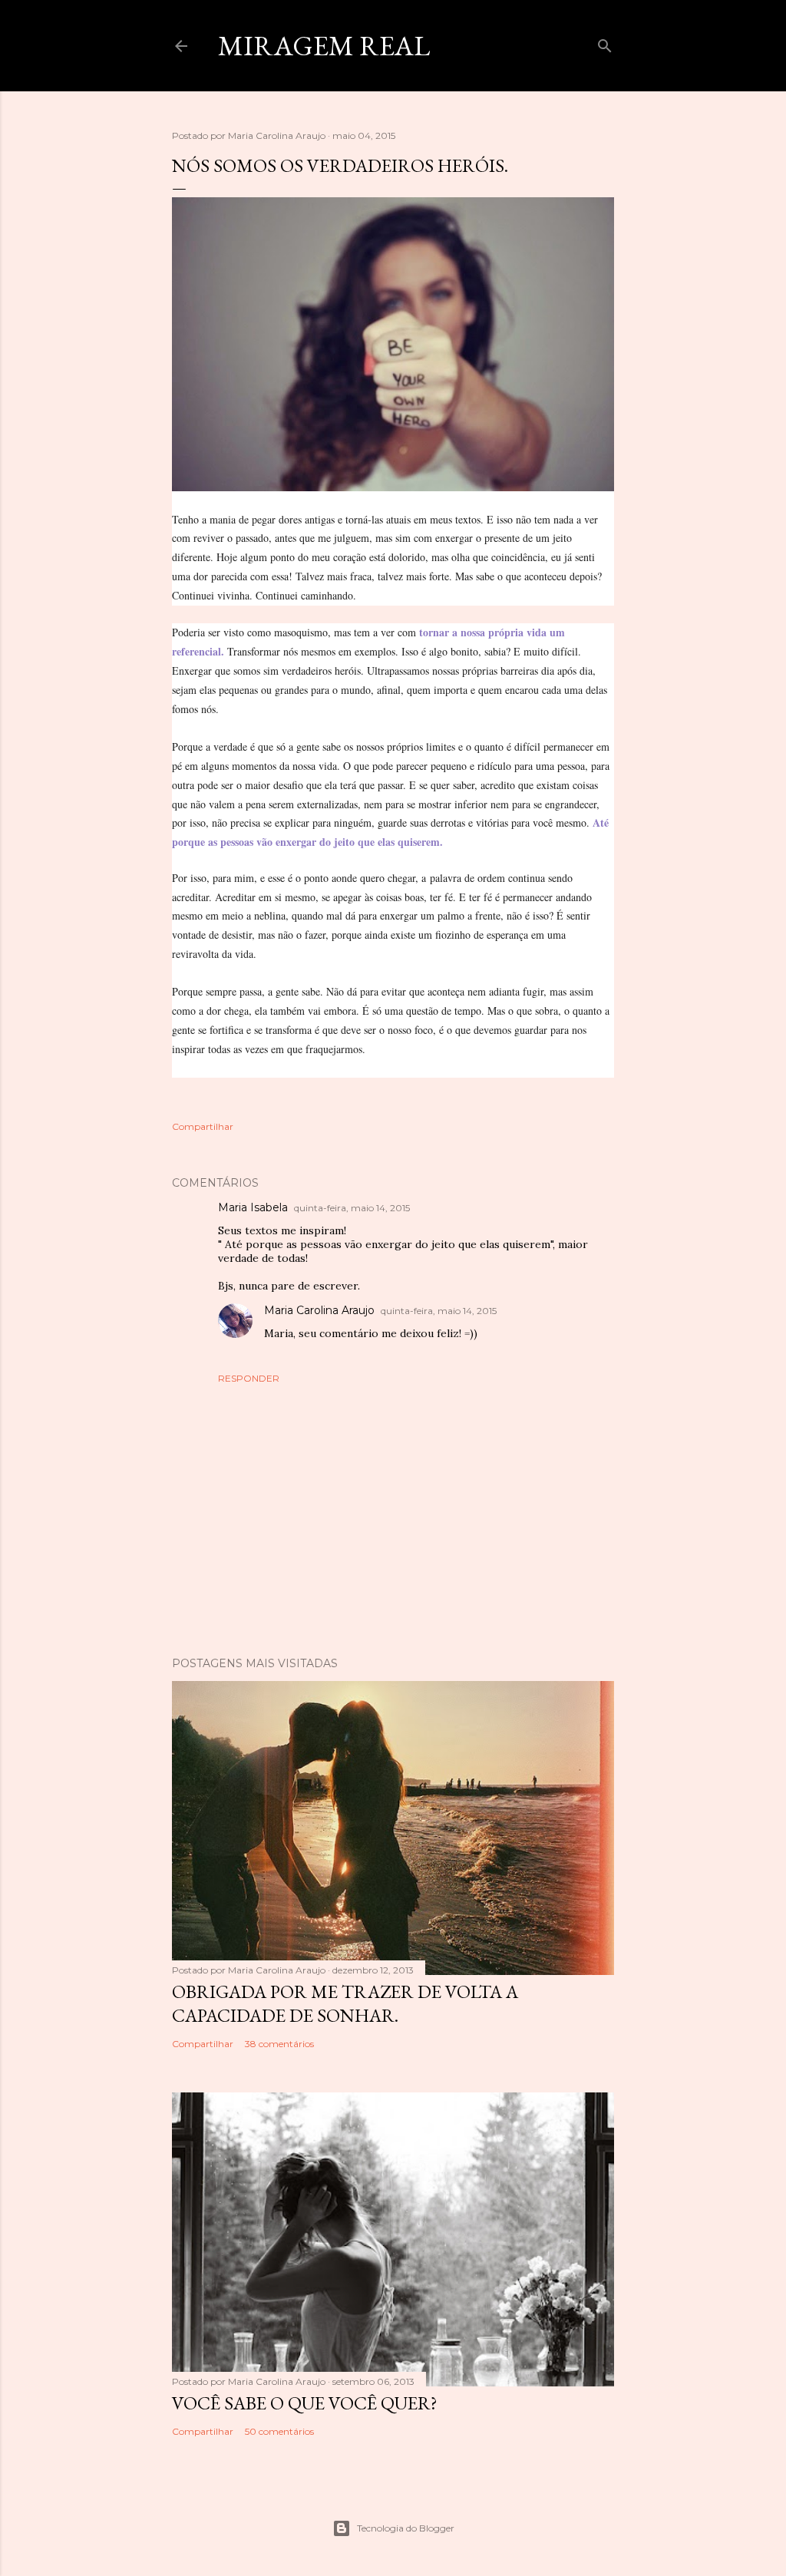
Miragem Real (324, 46)
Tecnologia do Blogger (406, 2528)
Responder (249, 1378)
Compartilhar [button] (203, 1126)
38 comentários (279, 2044)
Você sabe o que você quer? (305, 2403)
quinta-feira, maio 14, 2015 (352, 1208)
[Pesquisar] (605, 43)
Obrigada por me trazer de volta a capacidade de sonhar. (345, 2003)
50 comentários (279, 2431)
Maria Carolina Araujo (319, 1310)
